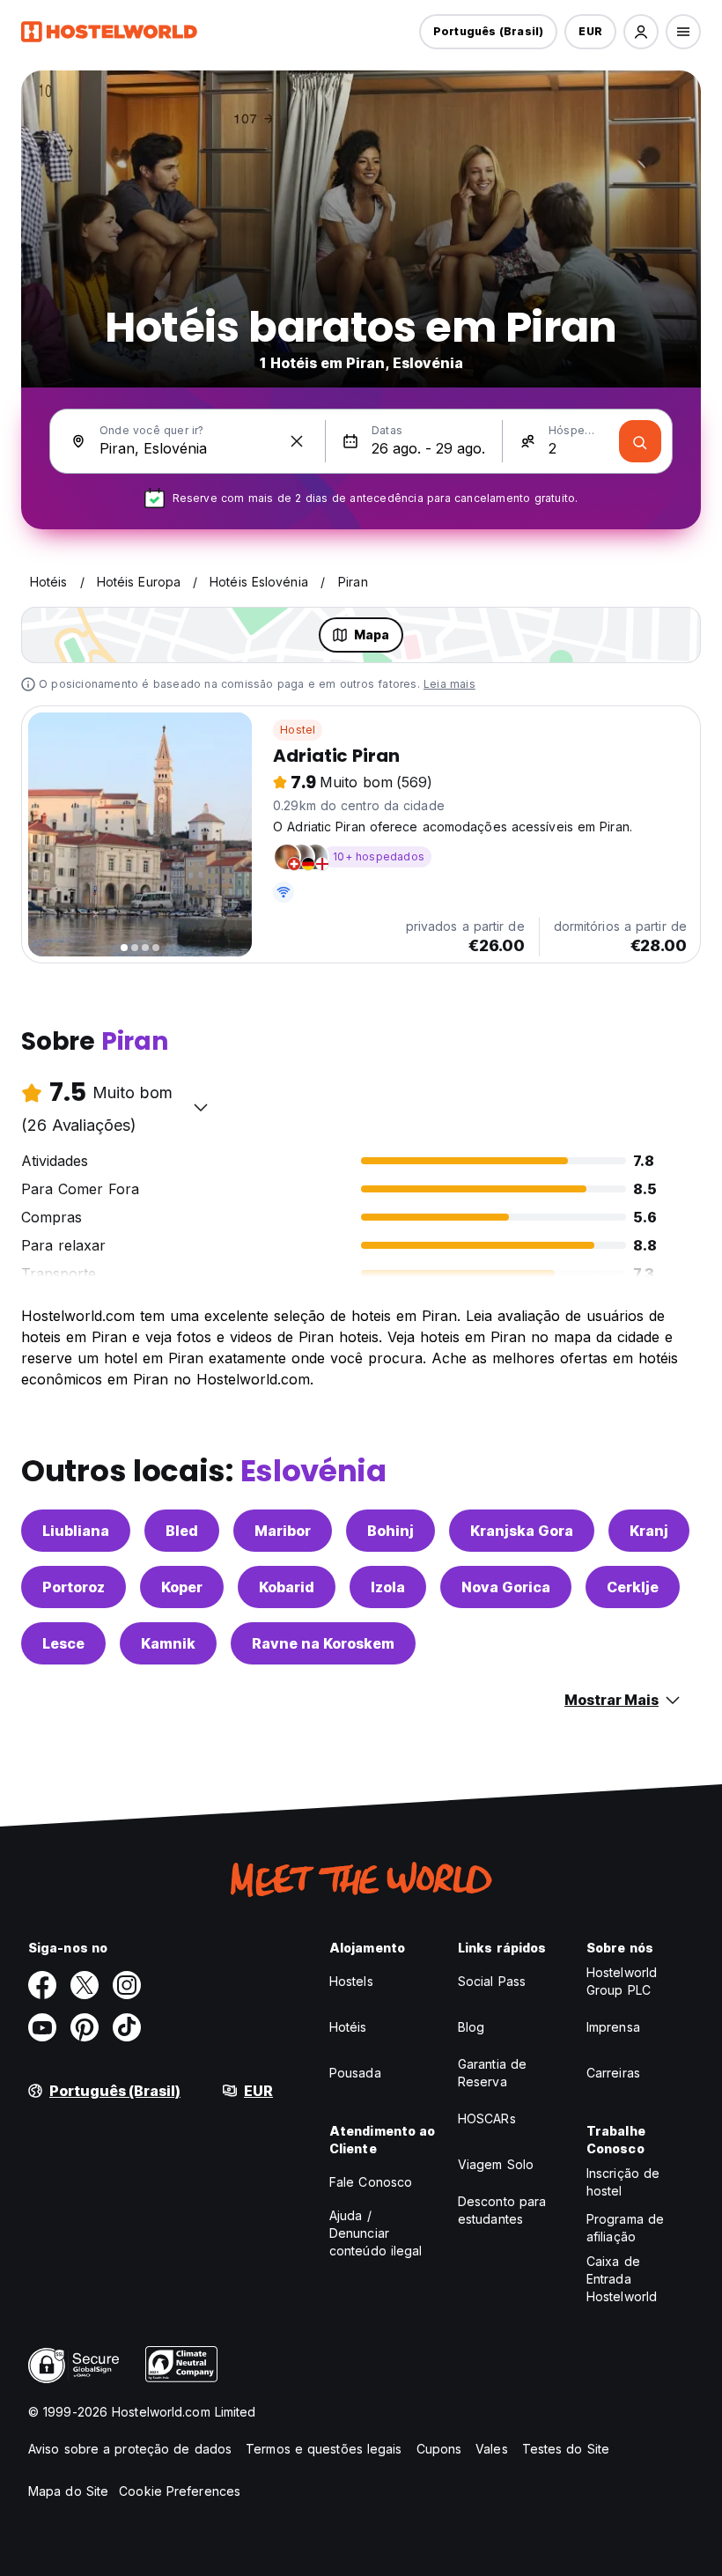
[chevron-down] (201, 1107)
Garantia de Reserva (492, 2073)
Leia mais (449, 684)
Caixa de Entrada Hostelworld (622, 2279)
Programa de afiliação (625, 2228)
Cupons (439, 2449)
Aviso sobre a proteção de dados (130, 2449)
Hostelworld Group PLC (622, 1981)
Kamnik (168, 1643)
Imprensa (613, 2027)
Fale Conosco (371, 2182)
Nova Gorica (506, 1587)
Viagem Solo (496, 2164)
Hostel (298, 730)
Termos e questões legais (324, 2449)
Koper (182, 1587)
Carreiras (613, 2073)
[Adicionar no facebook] (42, 1985)
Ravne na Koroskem (323, 1643)
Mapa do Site (68, 2491)
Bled (182, 1531)
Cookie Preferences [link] (180, 2491)
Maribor (283, 1531)
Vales (492, 2449)
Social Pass (492, 1981)
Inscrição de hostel (623, 2182)
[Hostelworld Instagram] (127, 1985)
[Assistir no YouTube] (42, 2027)
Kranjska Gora (522, 1531)
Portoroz (74, 1587)
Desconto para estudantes (502, 2210)
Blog (471, 2027)
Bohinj (390, 1531)
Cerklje (633, 1587)
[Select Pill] (641, 32)
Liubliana (76, 1531)
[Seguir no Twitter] (85, 1985)
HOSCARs (487, 2118)
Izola (388, 1587)
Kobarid (287, 1587)
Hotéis (348, 2027)
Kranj (649, 1531)
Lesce (63, 1643)
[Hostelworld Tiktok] (127, 2027)
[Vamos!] (640, 441)
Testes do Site (566, 2449)
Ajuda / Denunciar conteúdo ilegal (376, 2233)
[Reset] (297, 441)
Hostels (351, 1981)
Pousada (355, 2073)
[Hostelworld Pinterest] (85, 2027)
